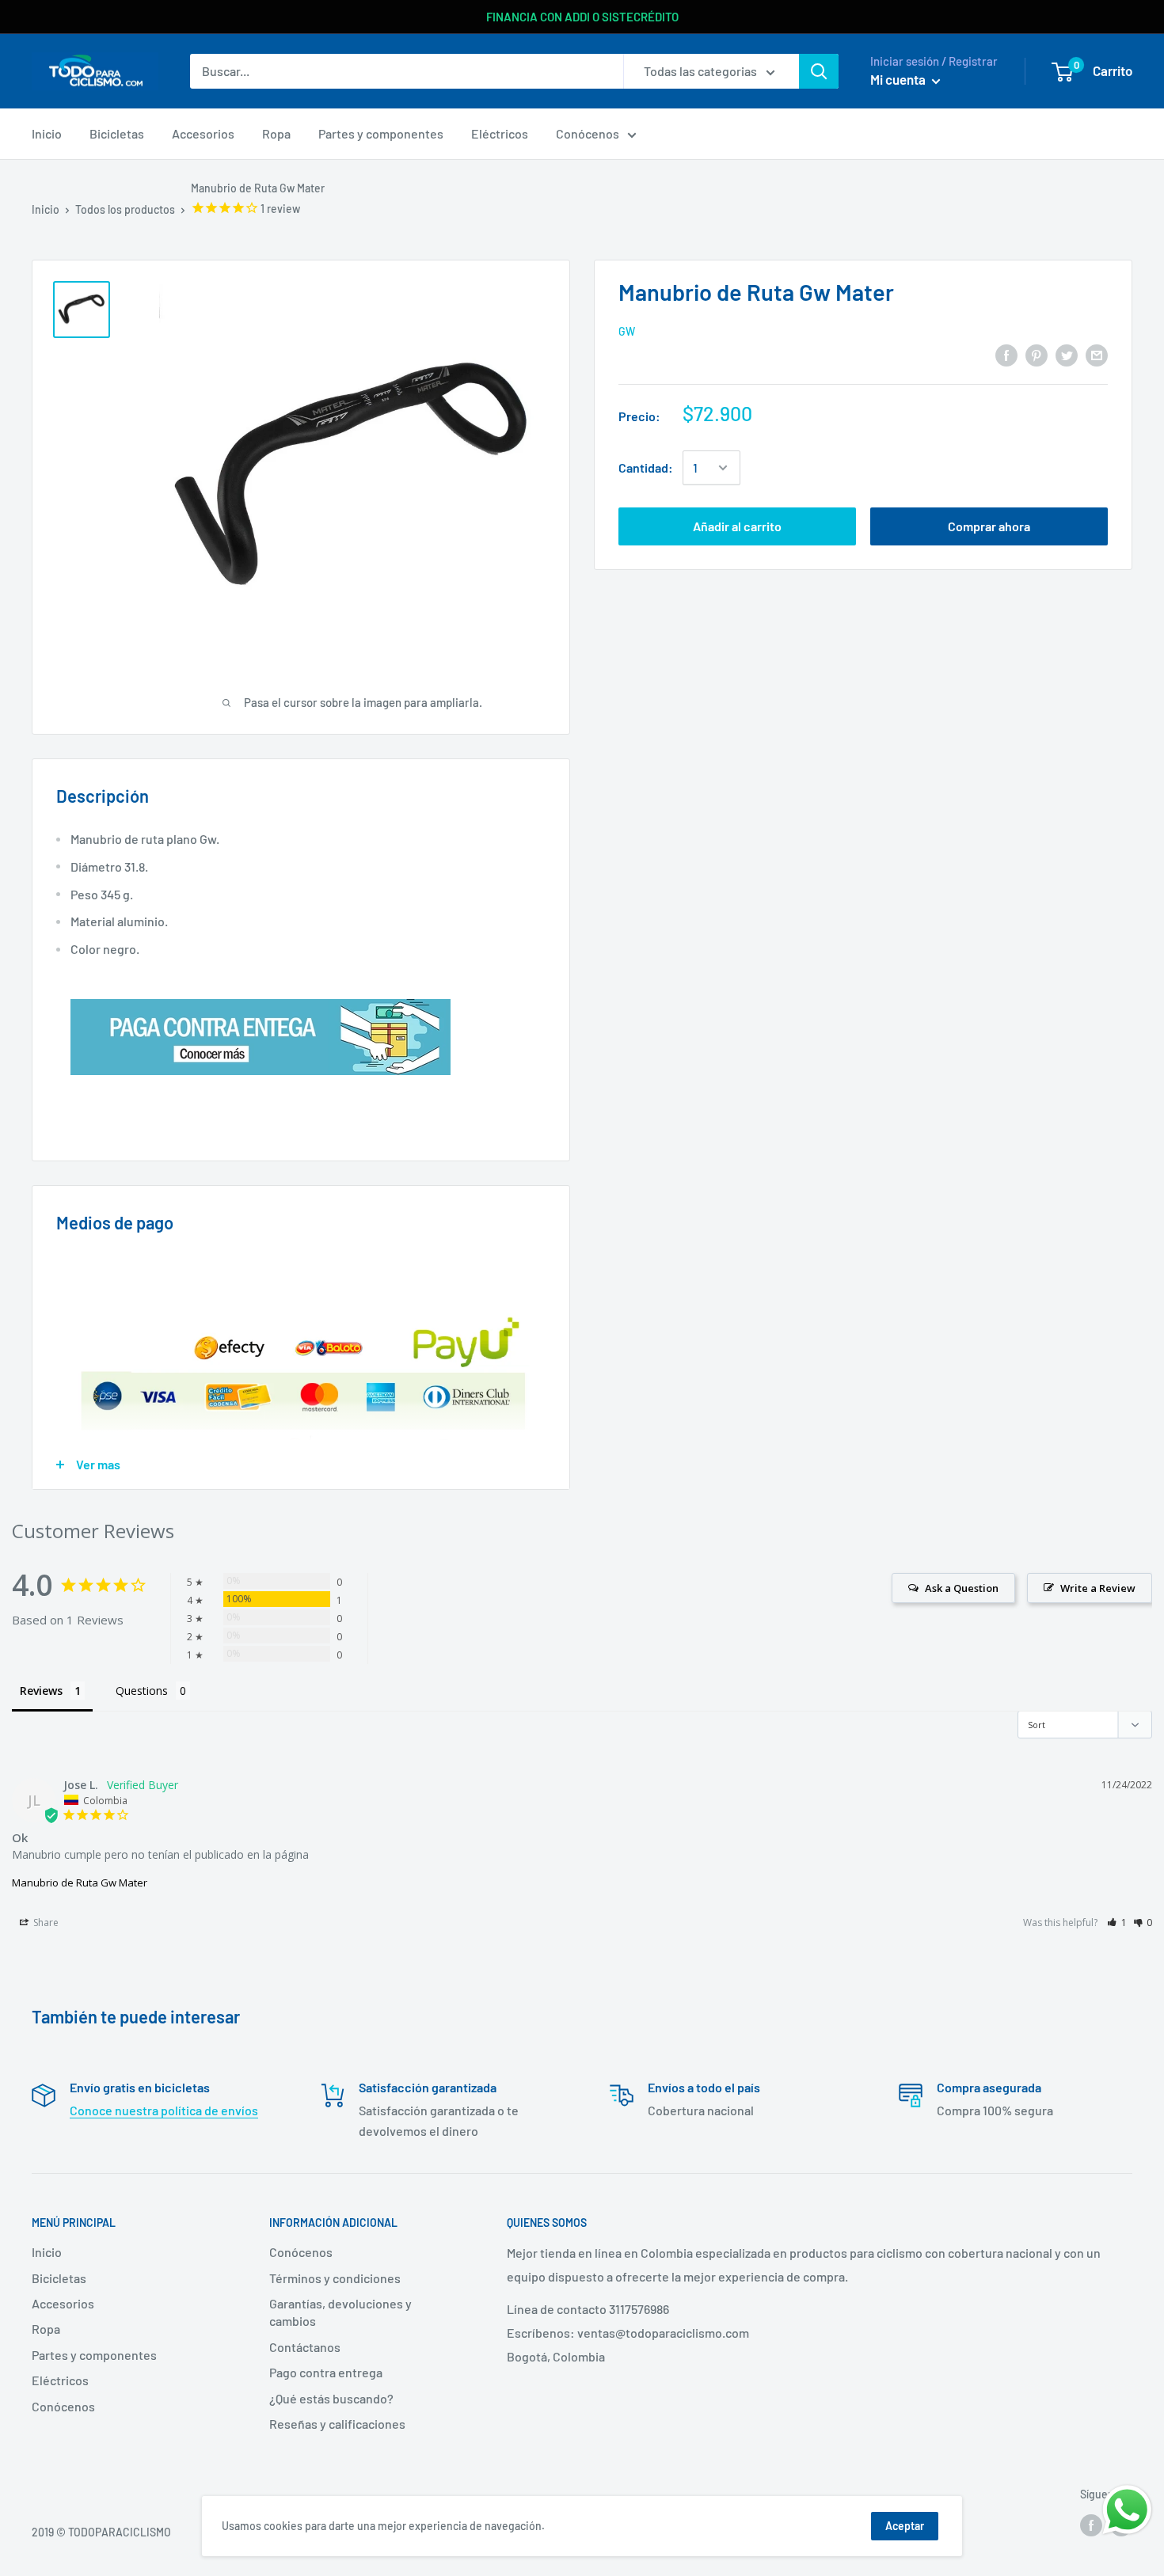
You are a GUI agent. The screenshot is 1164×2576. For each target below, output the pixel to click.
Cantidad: (646, 467)
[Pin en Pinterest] (1037, 354)
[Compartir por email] (1097, 354)
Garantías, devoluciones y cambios (340, 2312)
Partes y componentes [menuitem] (381, 133)
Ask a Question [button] (962, 1588)
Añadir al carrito (737, 526)
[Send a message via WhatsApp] (1127, 2510)
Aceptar (905, 2526)
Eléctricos (60, 2380)
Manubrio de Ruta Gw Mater (80, 1883)
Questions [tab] (142, 1691)
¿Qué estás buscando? (331, 2398)
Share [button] (45, 1923)
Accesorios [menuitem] (203, 133)
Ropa (46, 2329)
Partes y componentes (94, 2355)
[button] (1117, 1923)
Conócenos (63, 2406)
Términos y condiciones (335, 2278)
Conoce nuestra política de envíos (164, 2110)
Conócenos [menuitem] (588, 133)
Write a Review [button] (1098, 1588)
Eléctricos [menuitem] (500, 133)
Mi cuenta (899, 79)
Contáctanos (305, 2347)
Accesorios (63, 2303)
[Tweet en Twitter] (1067, 354)
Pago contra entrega (326, 2372)
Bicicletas (59, 2278)
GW (627, 331)
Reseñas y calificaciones (337, 2424)
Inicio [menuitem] (47, 133)
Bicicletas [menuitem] (117, 133)
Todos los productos (125, 209)
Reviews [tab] (41, 1691)
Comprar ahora (989, 526)
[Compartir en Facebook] (1006, 354)
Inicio (46, 209)
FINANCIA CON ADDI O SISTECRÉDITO (582, 17)
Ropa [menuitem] (276, 133)
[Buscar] (819, 71)
